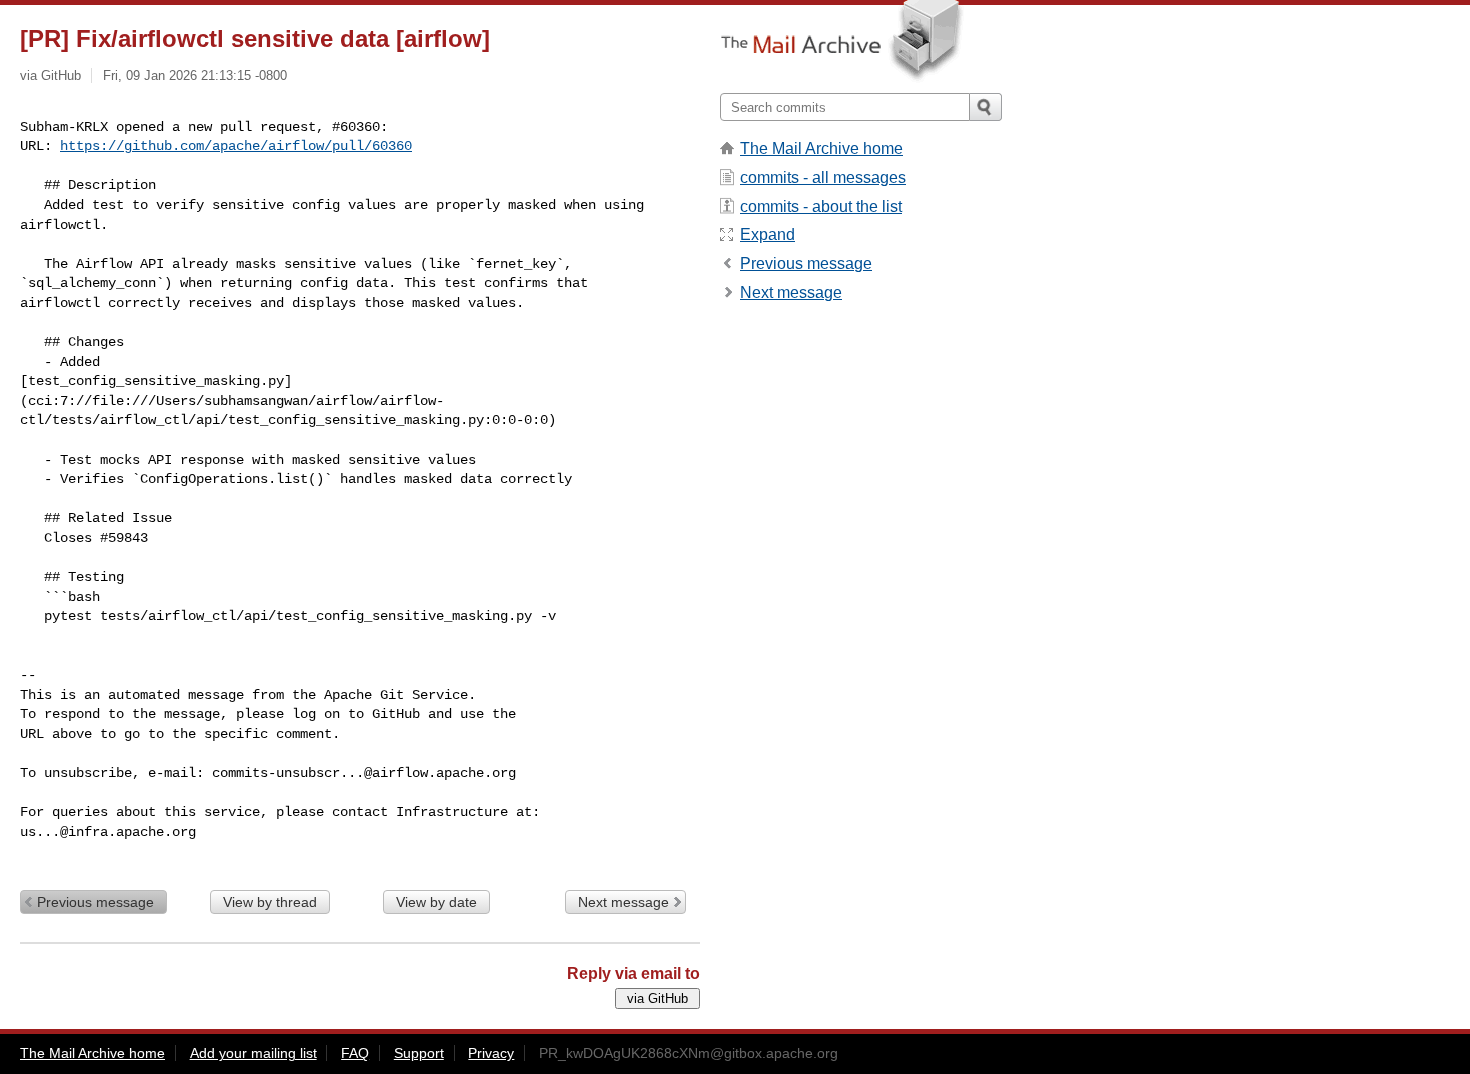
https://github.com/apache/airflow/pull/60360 (236, 146)
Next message (623, 902)
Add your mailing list (253, 1053)
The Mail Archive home (821, 148)
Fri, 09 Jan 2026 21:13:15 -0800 (195, 75)
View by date (436, 902)
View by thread (270, 902)
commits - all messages (823, 177)
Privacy (491, 1053)
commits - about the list (821, 206)
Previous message (95, 902)
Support (419, 1053)
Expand (767, 234)
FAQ (355, 1053)
